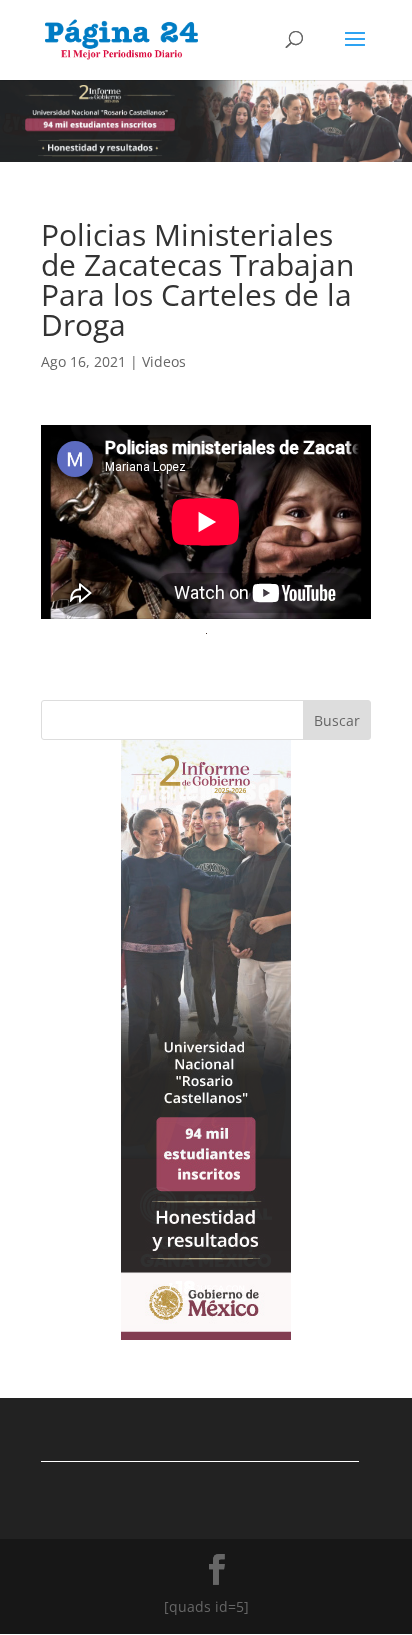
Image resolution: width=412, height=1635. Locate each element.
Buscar (337, 720)
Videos (164, 361)
